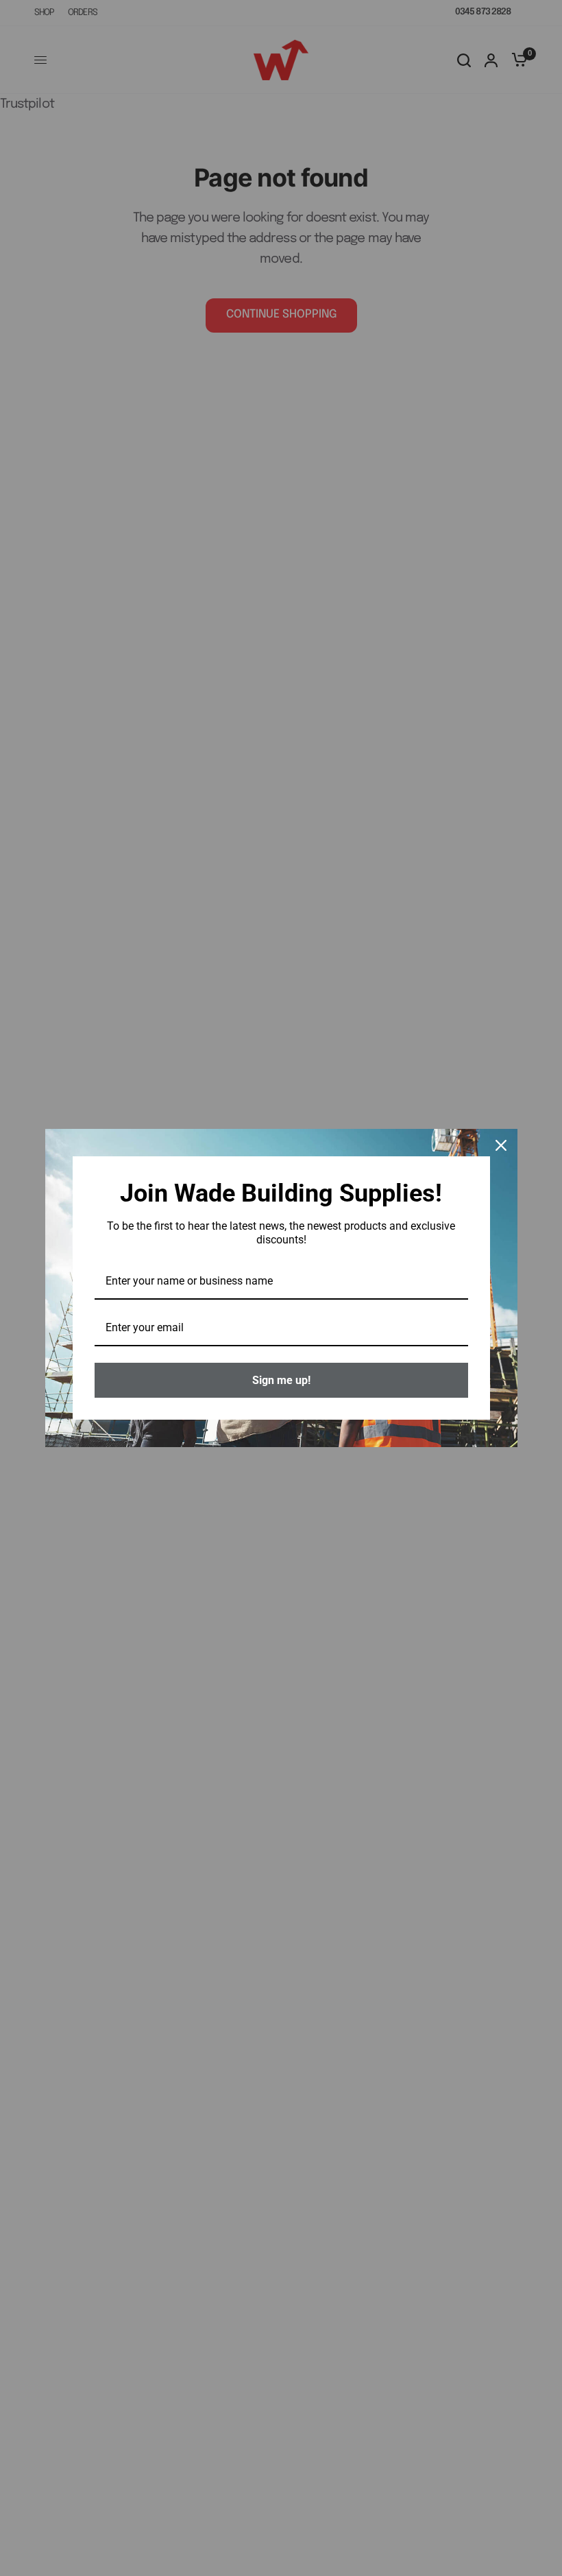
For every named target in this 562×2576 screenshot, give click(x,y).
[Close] (501, 1145)
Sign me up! (281, 1380)
